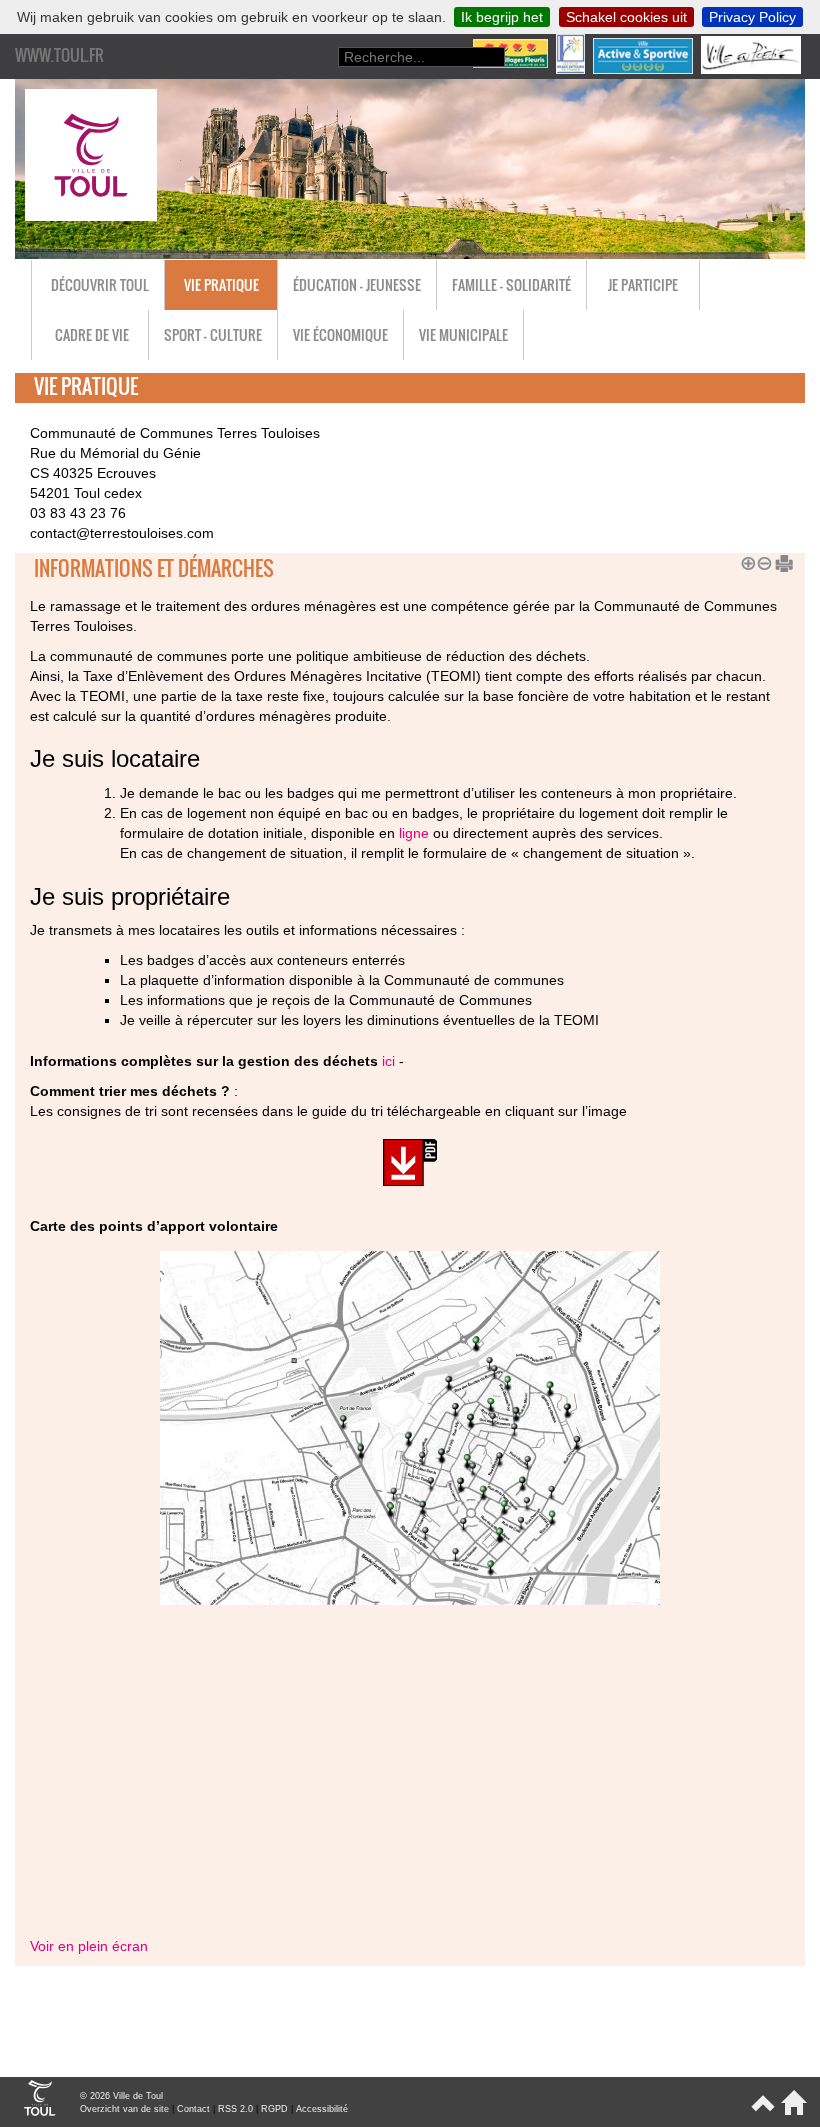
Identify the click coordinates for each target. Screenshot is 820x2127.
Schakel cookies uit (626, 17)
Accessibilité (322, 2109)
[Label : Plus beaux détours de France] (572, 69)
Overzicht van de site (124, 2109)
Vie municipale (463, 334)
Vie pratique (221, 284)
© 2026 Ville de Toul (121, 2096)
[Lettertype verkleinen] (761, 561)
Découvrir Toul (100, 284)
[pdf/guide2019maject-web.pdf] (410, 1165)
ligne (414, 833)
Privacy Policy (752, 17)
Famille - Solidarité (511, 284)
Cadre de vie (92, 334)
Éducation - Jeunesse (357, 284)
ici (388, 1061)
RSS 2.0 (235, 2109)
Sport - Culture (213, 334)
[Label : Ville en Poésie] (753, 69)
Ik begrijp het (502, 17)
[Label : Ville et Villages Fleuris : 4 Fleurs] (512, 69)
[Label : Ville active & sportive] (645, 69)
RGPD (274, 2109)
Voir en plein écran (89, 1946)
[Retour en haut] (761, 2111)
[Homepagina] (790, 2111)
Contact (193, 2109)
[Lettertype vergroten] (745, 561)
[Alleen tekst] (777, 561)
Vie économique (340, 334)
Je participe (643, 284)
